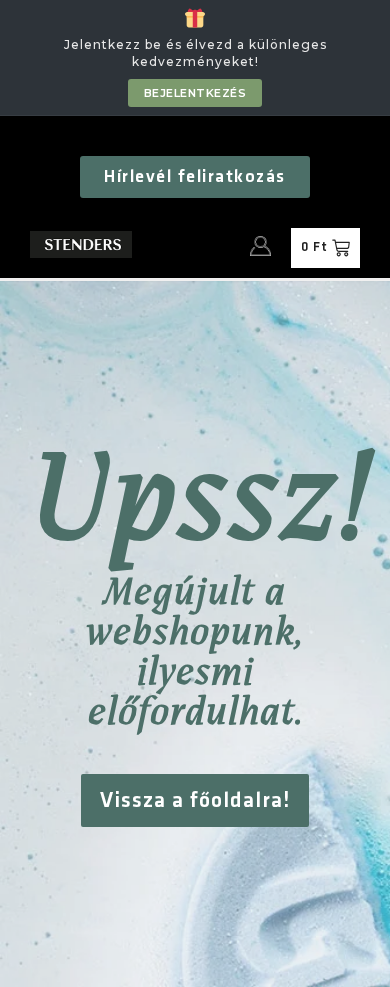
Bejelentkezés (195, 93)
